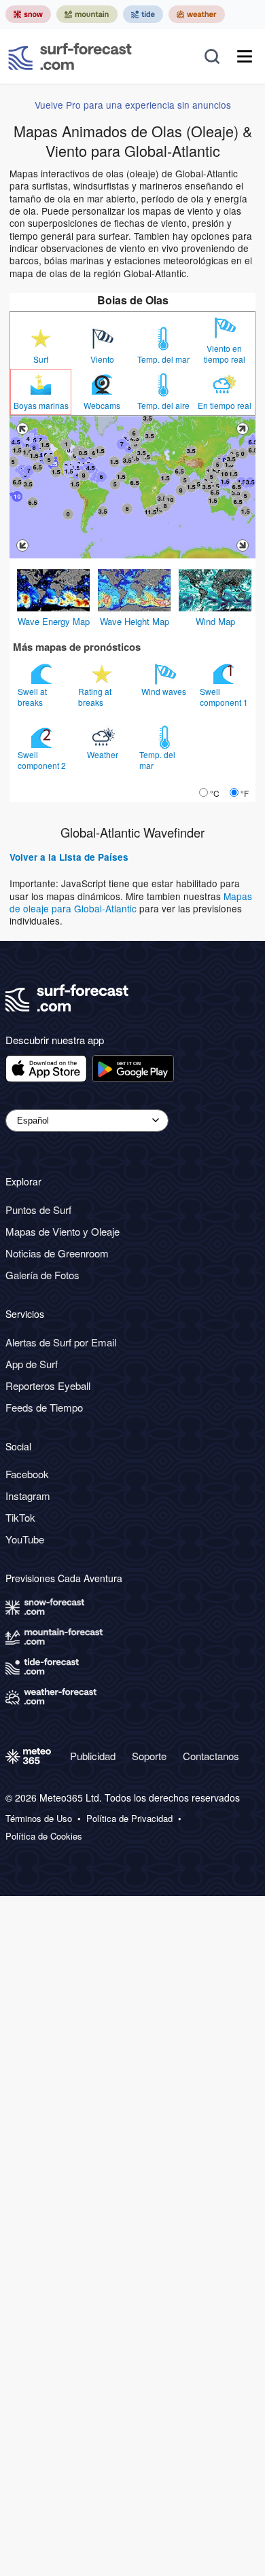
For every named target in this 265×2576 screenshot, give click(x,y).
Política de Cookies (44, 1836)
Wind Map (215, 621)
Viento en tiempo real (225, 354)
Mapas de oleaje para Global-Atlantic (131, 902)
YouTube (25, 1539)
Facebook (27, 1474)
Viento (102, 359)
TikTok (20, 1517)
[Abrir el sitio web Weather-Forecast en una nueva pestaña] (197, 14)
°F (245, 793)
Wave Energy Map (54, 621)
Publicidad (93, 1756)
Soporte (149, 1756)
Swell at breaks (32, 697)
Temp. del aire (163, 406)
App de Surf (32, 1364)
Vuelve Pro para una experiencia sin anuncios (133, 105)
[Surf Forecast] (70, 56)
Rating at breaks (95, 697)
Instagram (28, 1496)
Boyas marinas (41, 406)
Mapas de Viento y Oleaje (63, 1231)
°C (215, 793)
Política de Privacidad (129, 1819)
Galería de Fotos (42, 1275)
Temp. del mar (163, 359)
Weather (104, 754)
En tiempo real (225, 406)
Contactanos (211, 1756)
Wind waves (165, 691)
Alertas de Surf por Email (61, 1342)
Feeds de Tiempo (44, 1407)
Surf (41, 359)
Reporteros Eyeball (48, 1385)
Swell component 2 (43, 760)
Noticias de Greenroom (57, 1253)
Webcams (102, 406)
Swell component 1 (225, 697)
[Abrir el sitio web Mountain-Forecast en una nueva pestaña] (87, 14)
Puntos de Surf (38, 1210)
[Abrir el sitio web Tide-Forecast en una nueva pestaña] (143, 14)
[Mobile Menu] (245, 56)
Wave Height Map (135, 621)
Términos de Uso (39, 1819)
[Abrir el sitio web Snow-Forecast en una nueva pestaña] (28, 14)
